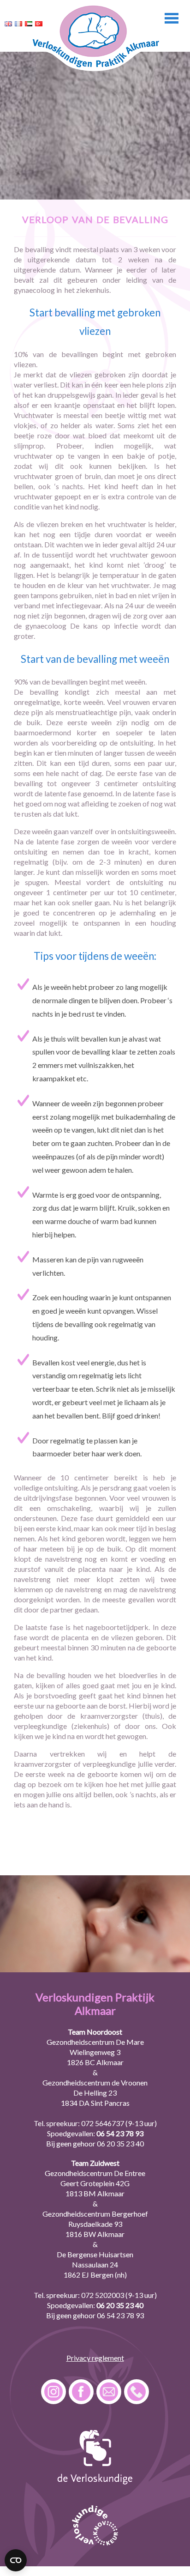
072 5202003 (103, 2295)
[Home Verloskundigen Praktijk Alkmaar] (95, 70)
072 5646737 (103, 2123)
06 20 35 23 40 (120, 2143)
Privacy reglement (95, 2358)
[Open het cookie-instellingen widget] (16, 2560)
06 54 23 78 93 (120, 2133)
